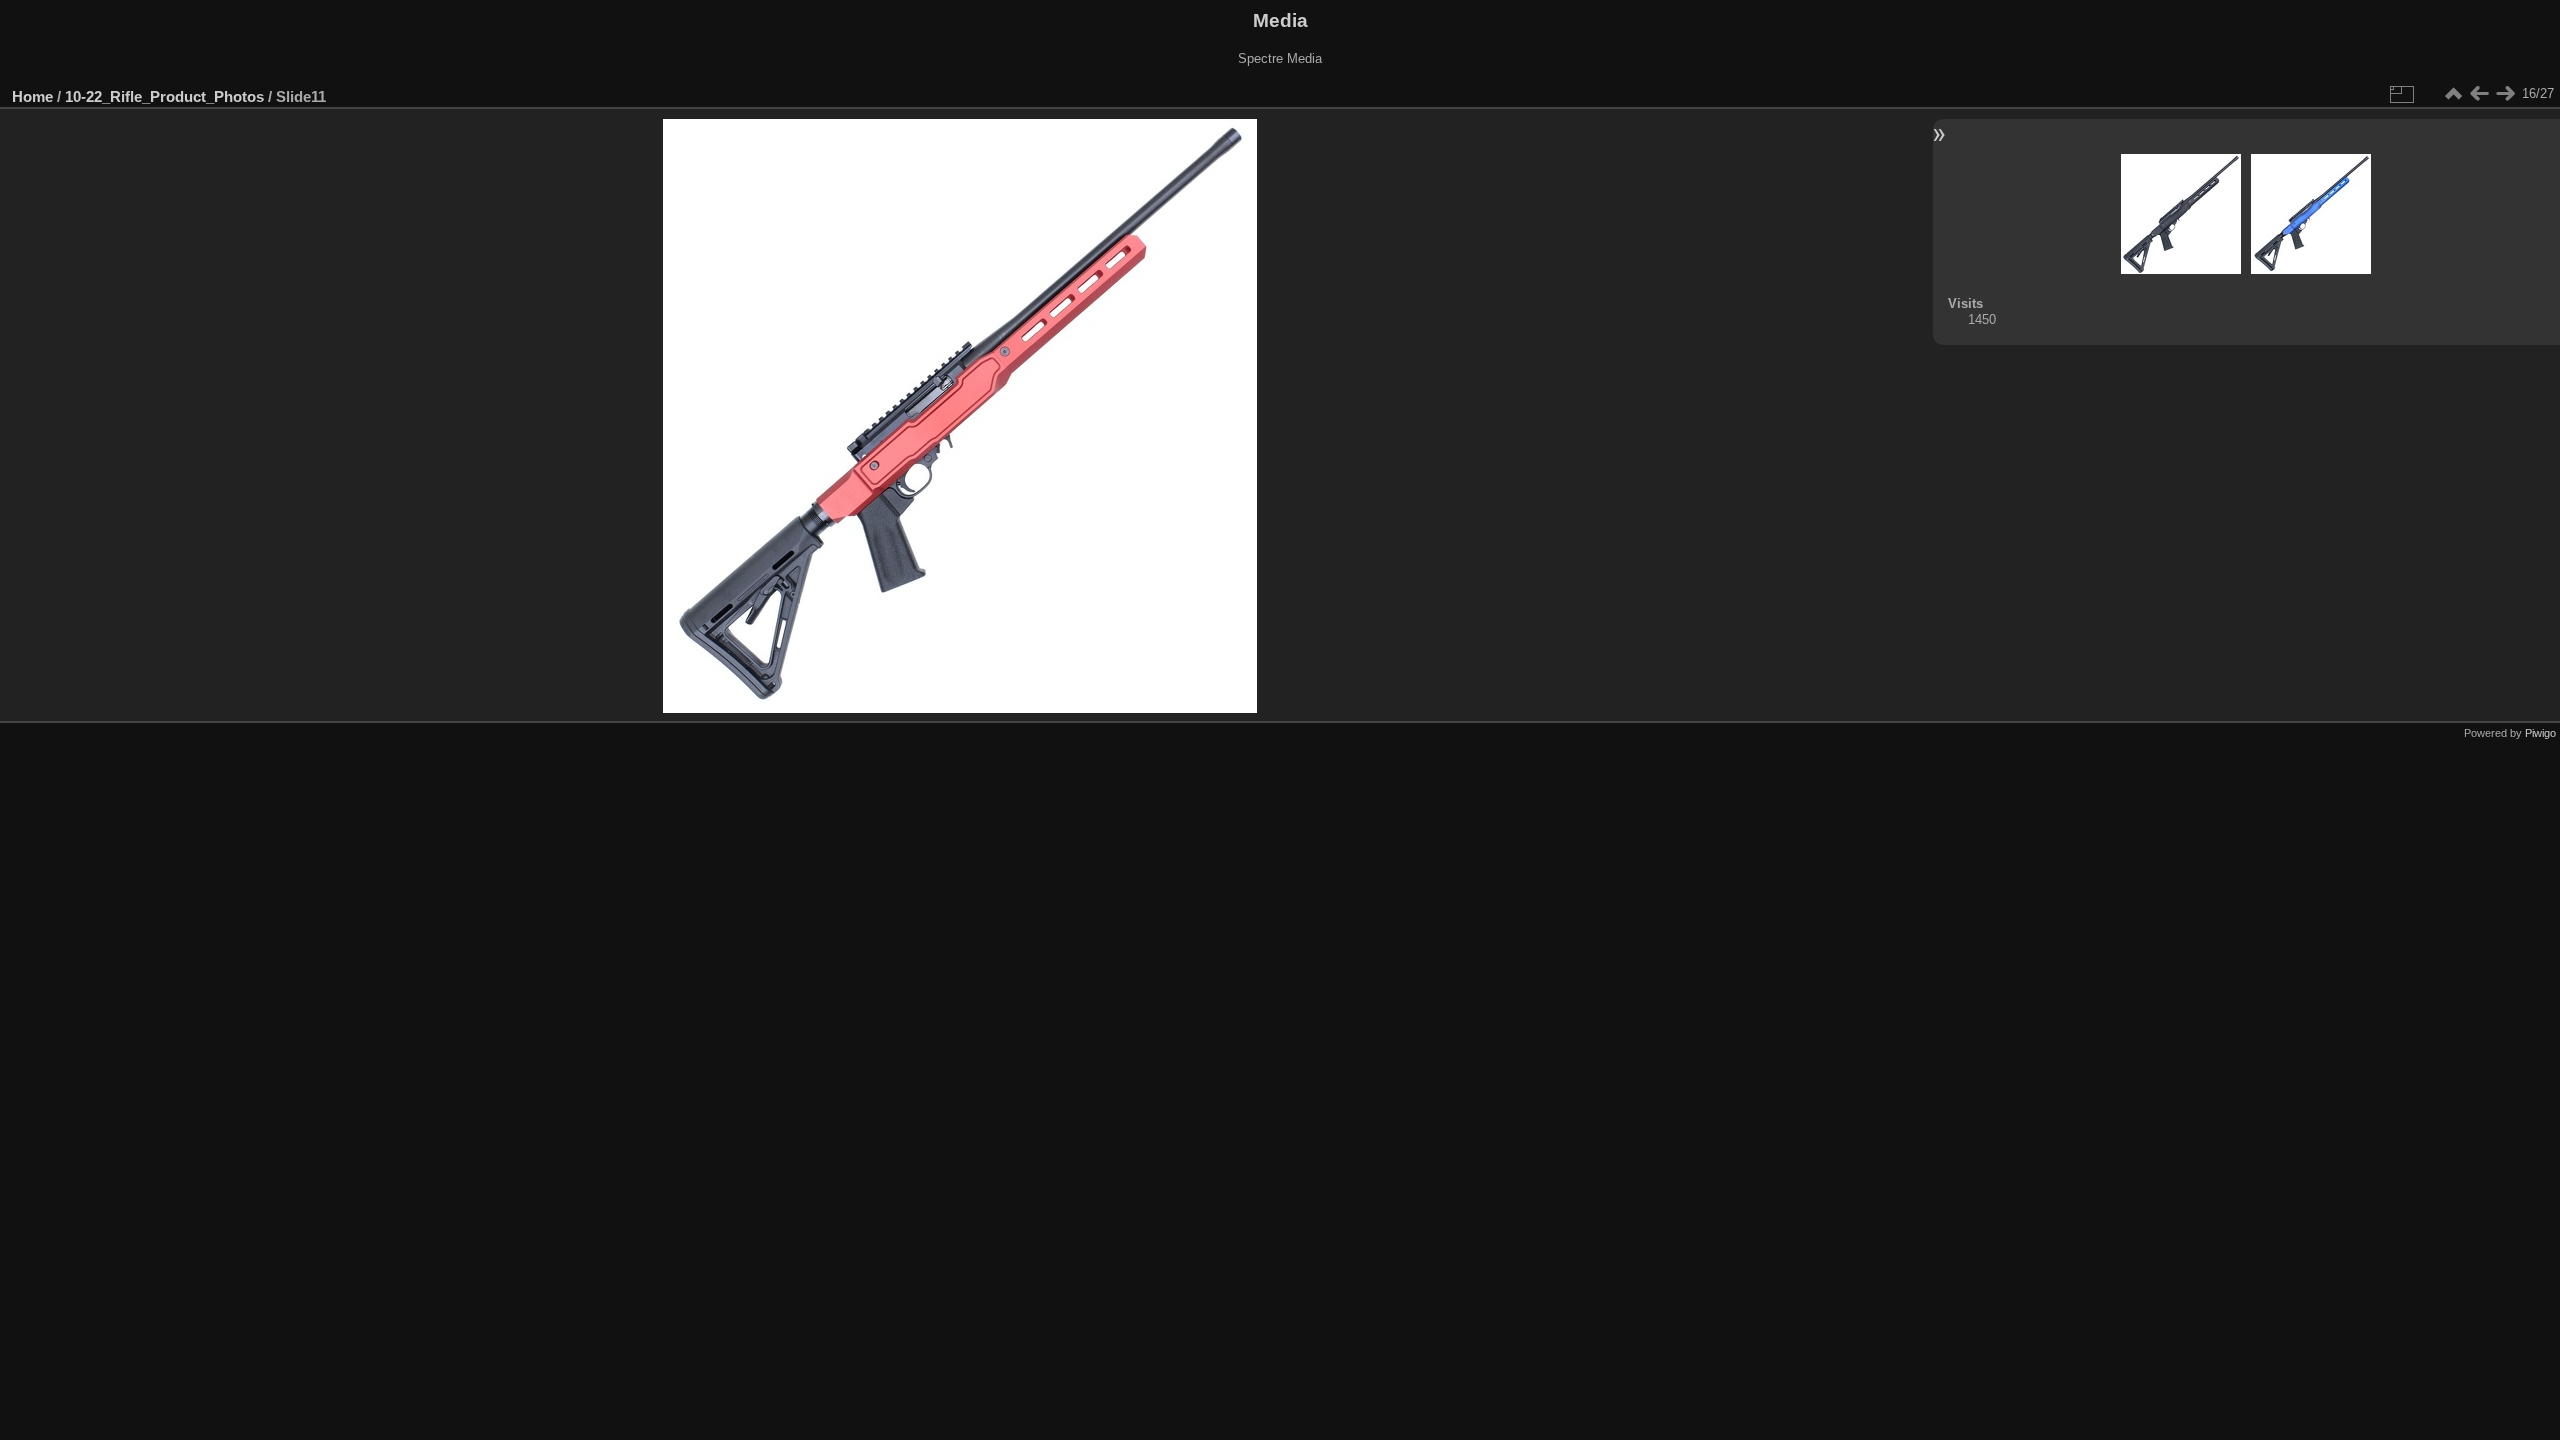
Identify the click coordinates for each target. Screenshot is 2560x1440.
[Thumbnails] (2453, 94)
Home (32, 96)
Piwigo (2540, 733)
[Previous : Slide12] (2479, 94)
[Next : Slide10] (2505, 94)
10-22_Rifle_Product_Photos (164, 96)
